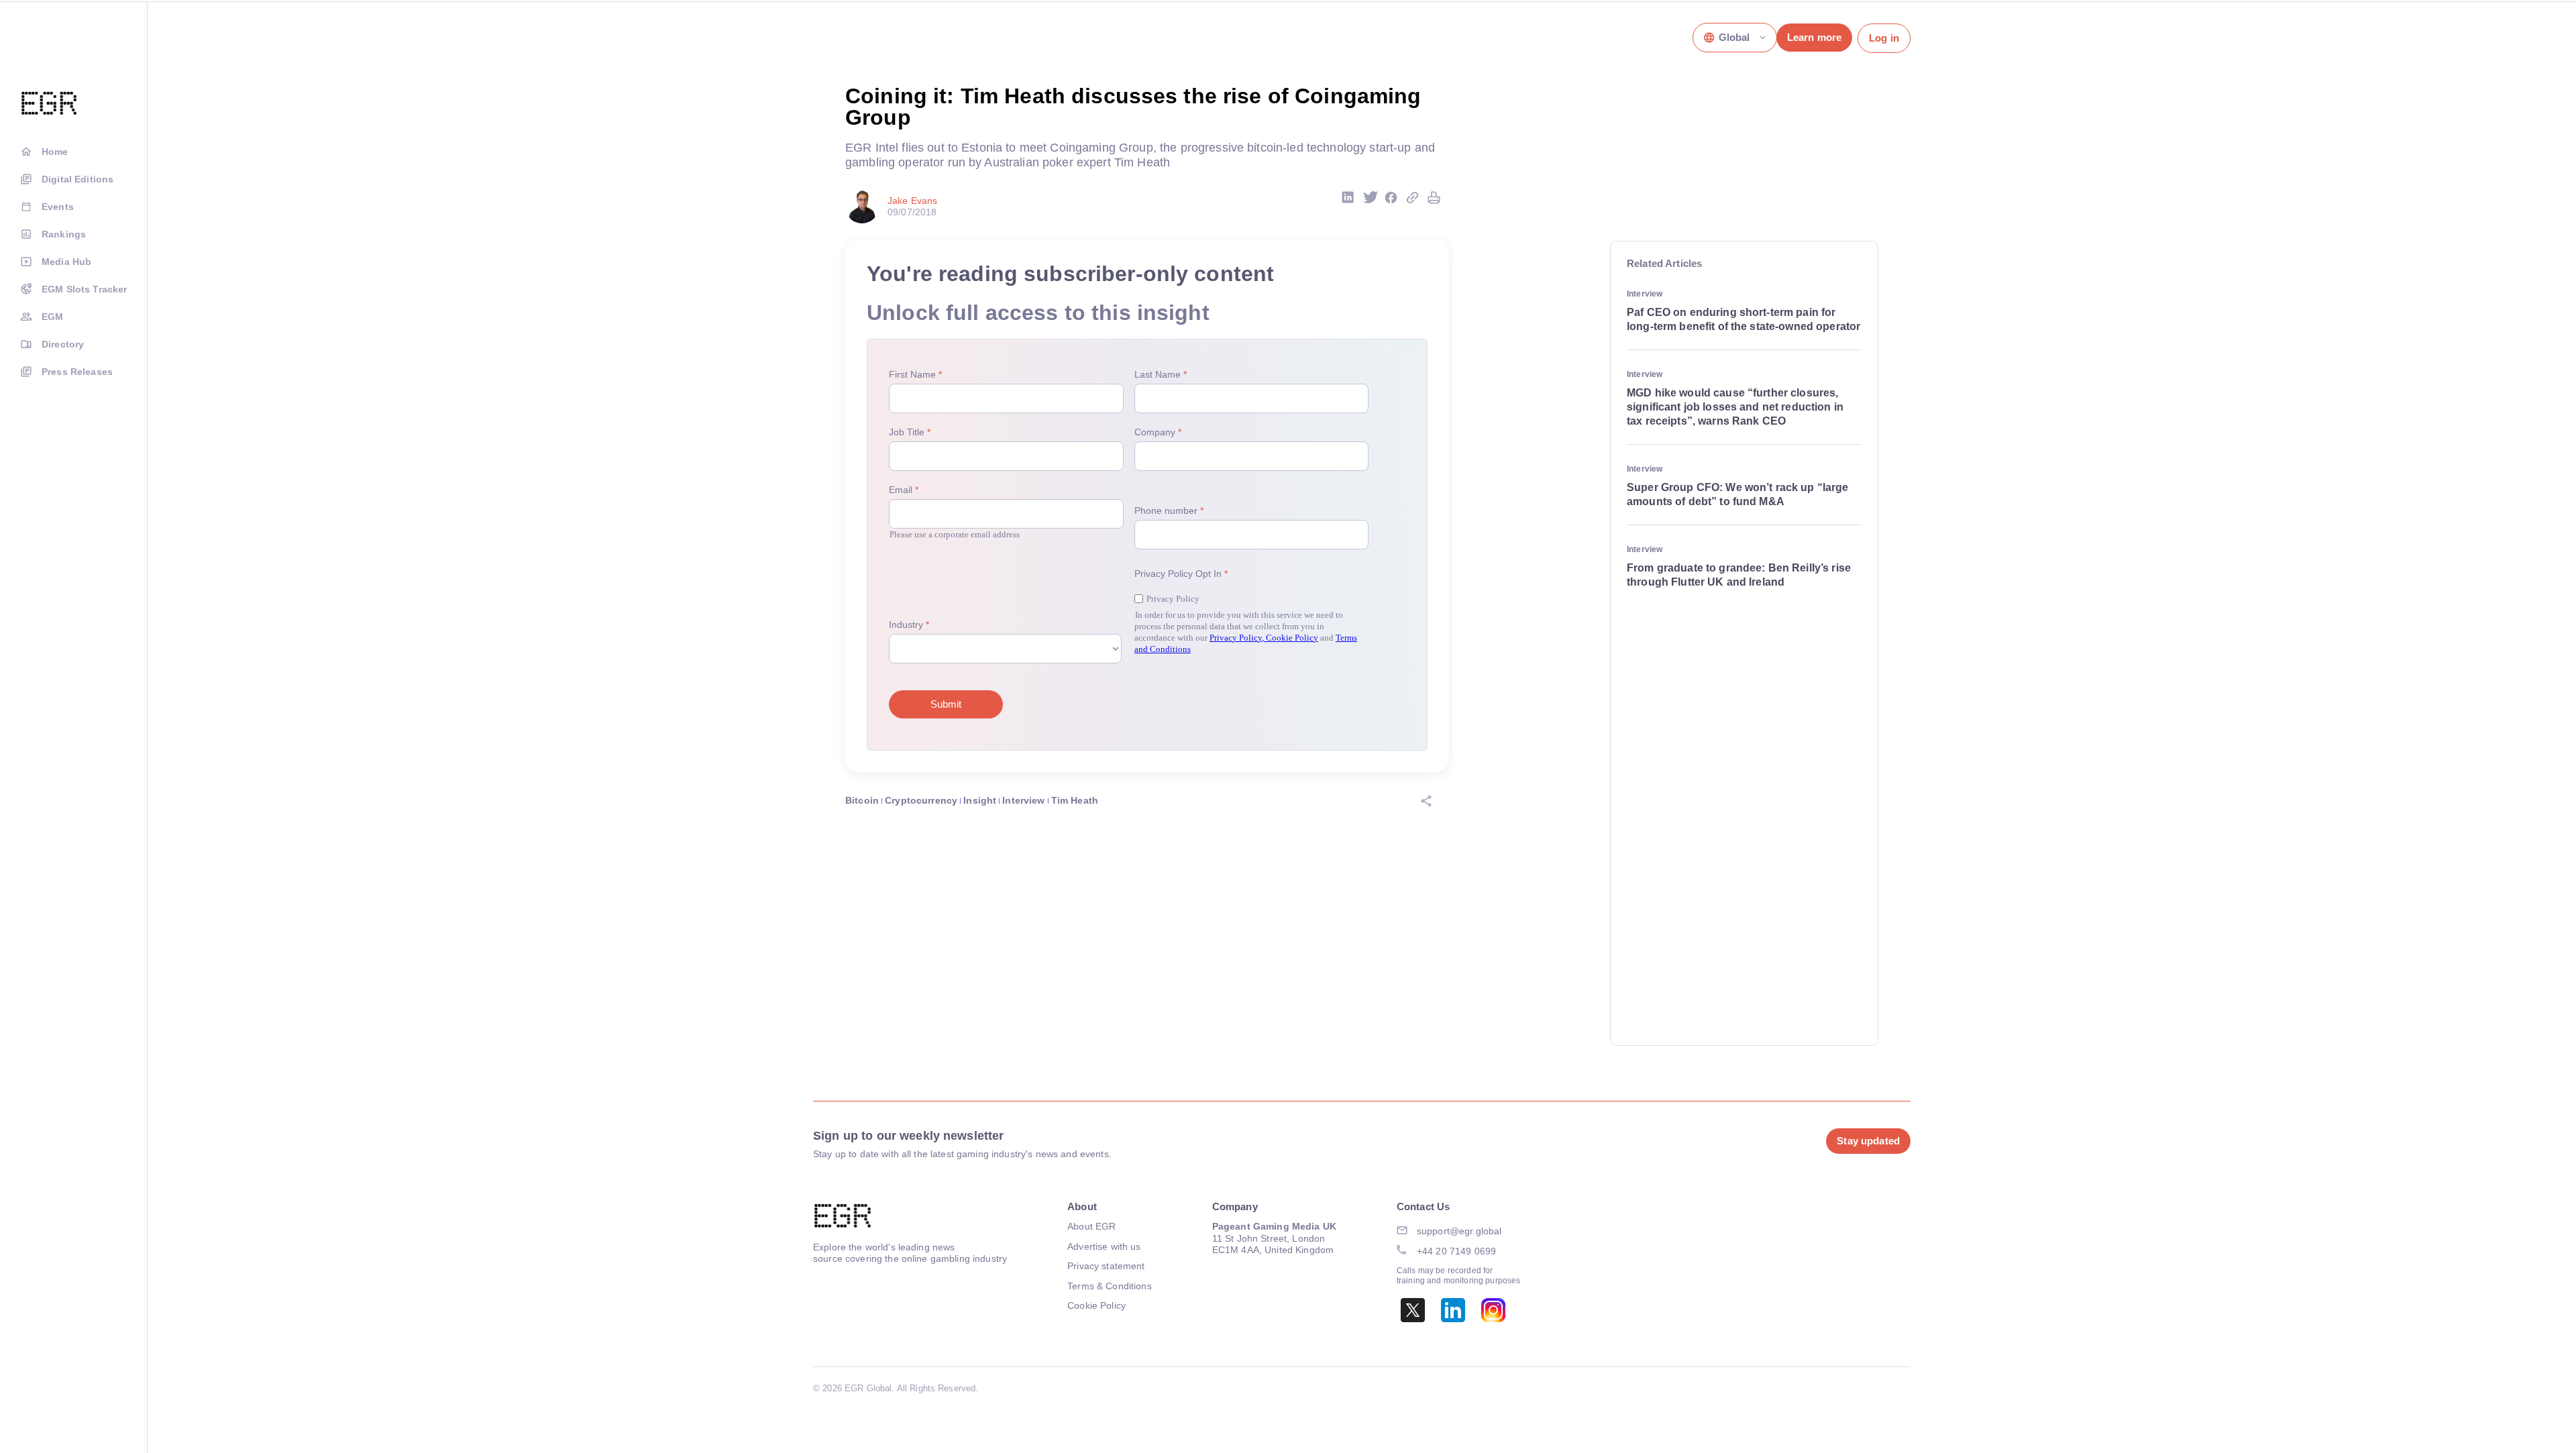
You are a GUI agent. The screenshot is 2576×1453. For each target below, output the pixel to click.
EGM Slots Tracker (84, 289)
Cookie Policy (1096, 1305)
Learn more (1814, 37)
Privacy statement (1106, 1266)
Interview (1023, 800)
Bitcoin (862, 800)
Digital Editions (77, 179)
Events (58, 207)
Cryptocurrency (921, 800)
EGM (52, 317)
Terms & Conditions (1110, 1286)
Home (55, 152)
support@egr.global (1459, 1231)
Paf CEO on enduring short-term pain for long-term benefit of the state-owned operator (1743, 319)
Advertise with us (1104, 1246)
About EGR (1091, 1226)
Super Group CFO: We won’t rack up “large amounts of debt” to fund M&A (1738, 494)
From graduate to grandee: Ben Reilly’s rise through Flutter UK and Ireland (1739, 575)
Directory (63, 344)
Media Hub (66, 262)
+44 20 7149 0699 (1456, 1251)
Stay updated (1868, 1141)
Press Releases (77, 372)
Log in (1884, 38)
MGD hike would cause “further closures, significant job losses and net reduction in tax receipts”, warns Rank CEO (1735, 407)
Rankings (64, 234)
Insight (980, 800)
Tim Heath (1075, 800)
